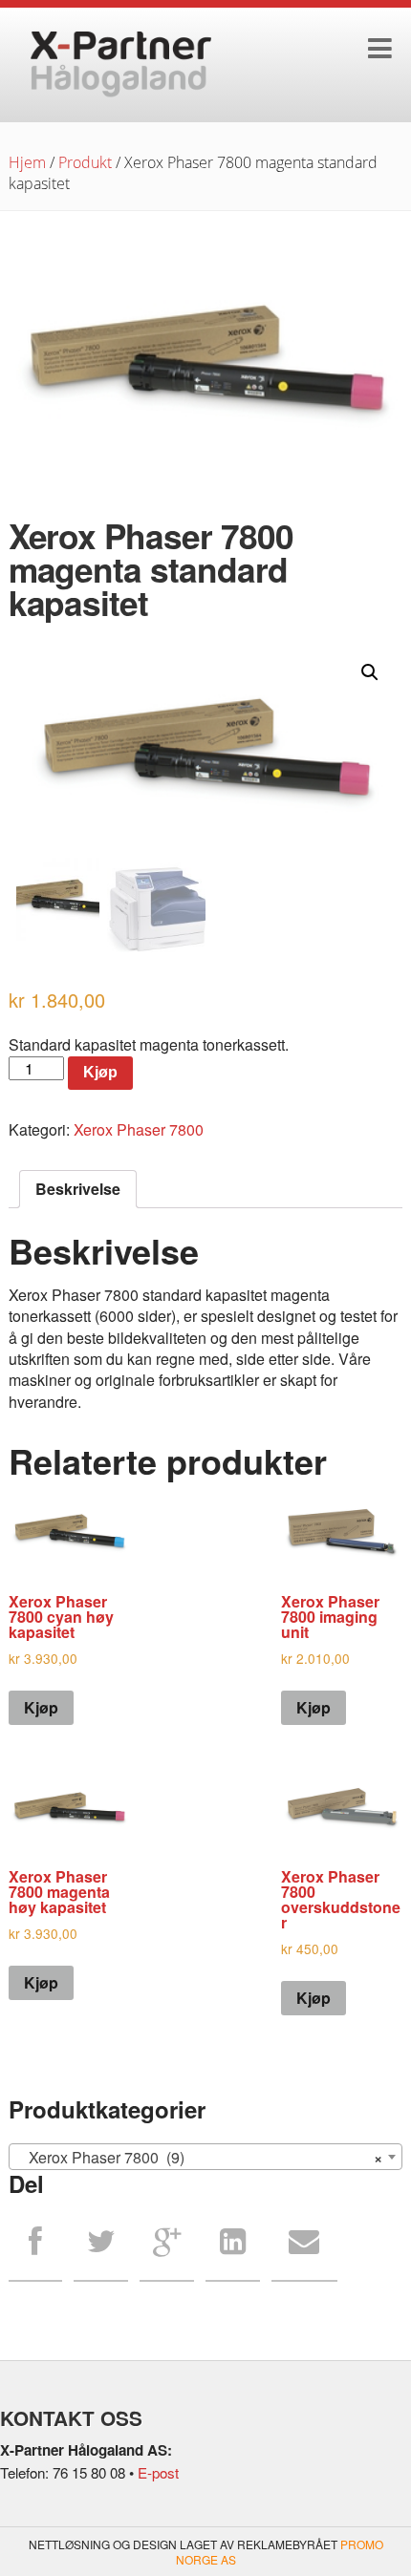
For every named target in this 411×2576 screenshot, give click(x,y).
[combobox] (206, 2157)
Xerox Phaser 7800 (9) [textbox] (200, 2157)
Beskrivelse (78, 1189)
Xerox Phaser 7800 (139, 1129)
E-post (158, 2472)
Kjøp (100, 1072)
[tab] (78, 1189)
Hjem (27, 162)
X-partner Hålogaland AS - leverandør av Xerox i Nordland (121, 65)
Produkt (85, 162)
